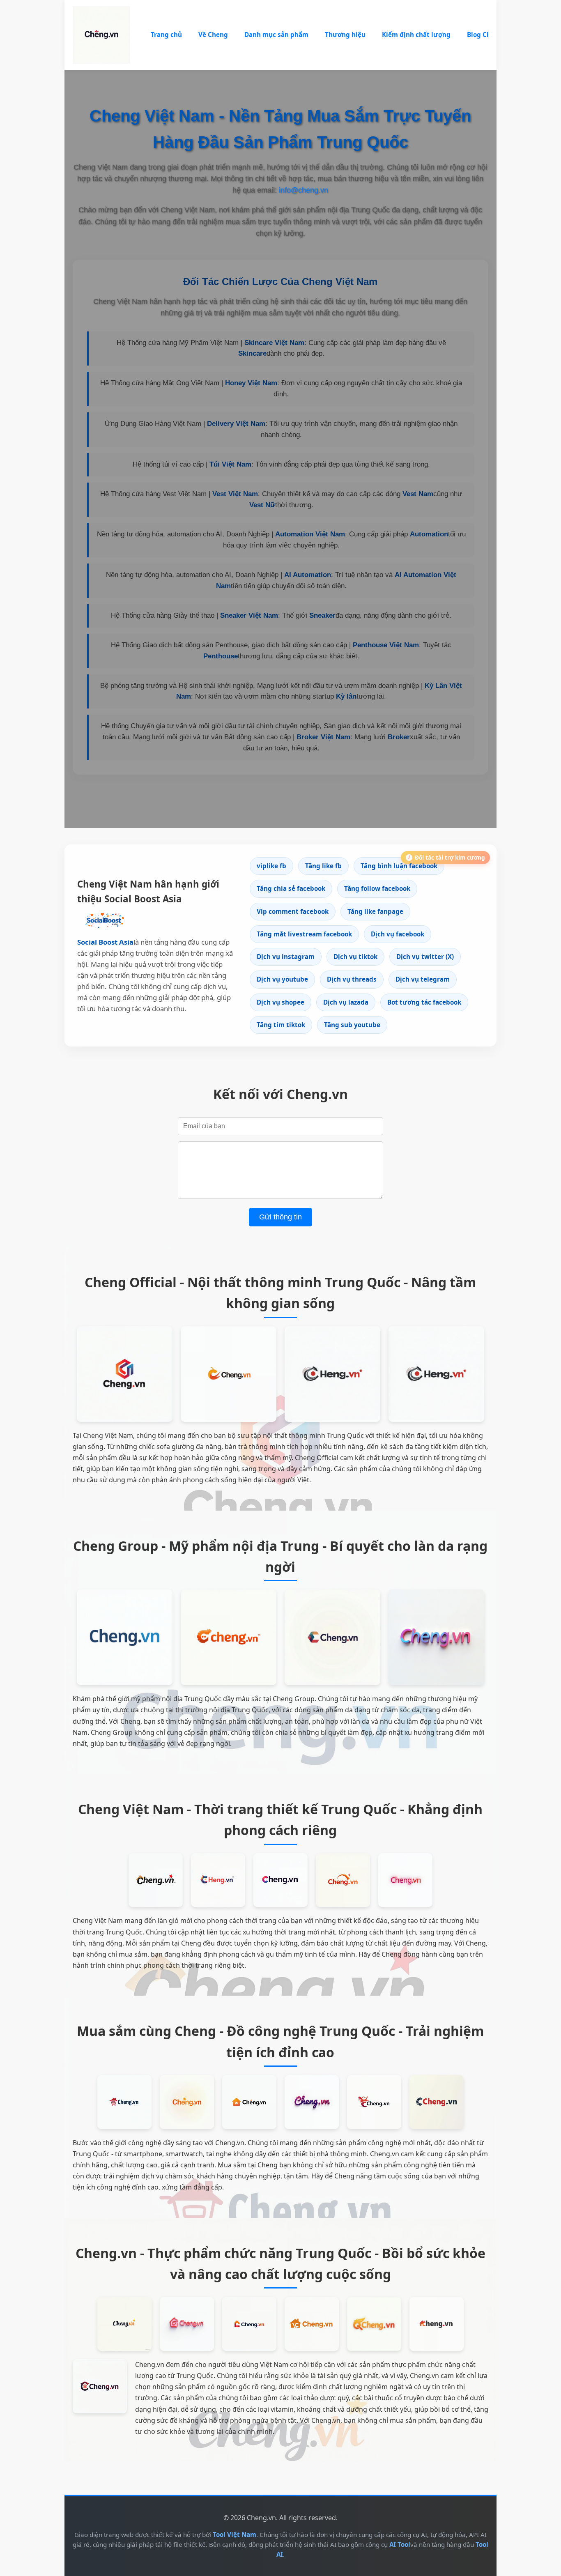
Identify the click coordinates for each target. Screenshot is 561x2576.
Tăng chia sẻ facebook (291, 888)
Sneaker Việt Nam (249, 615)
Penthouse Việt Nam (386, 645)
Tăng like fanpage (375, 911)
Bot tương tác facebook (424, 1002)
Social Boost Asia (105, 942)
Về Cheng (213, 34)
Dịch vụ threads (352, 979)
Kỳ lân (346, 696)
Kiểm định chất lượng (416, 34)
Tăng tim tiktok (281, 1025)
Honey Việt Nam (251, 383)
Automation (429, 534)
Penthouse (221, 656)
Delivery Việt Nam (236, 424)
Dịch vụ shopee (280, 1002)
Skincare (252, 353)
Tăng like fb (323, 866)
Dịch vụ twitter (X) (425, 957)
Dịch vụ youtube (282, 979)
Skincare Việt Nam (274, 343)
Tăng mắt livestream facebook (304, 934)
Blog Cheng (485, 34)
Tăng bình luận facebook (399, 866)
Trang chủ (166, 34)
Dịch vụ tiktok (355, 957)
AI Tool (400, 2544)
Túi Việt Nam (230, 464)
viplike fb (271, 866)
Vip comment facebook (293, 911)
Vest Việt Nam (235, 494)
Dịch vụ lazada (346, 1002)
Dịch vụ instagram (286, 957)
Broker (399, 737)
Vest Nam (418, 494)
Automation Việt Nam (310, 534)
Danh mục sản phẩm (276, 34)
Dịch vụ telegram (423, 979)
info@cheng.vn (303, 190)
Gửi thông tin (280, 1217)
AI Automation (308, 575)
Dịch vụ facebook (398, 934)
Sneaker (322, 615)
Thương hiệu (345, 34)
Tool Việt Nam (235, 2535)
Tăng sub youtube (352, 1025)
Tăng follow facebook (377, 888)
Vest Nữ (262, 505)
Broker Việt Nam (323, 737)
